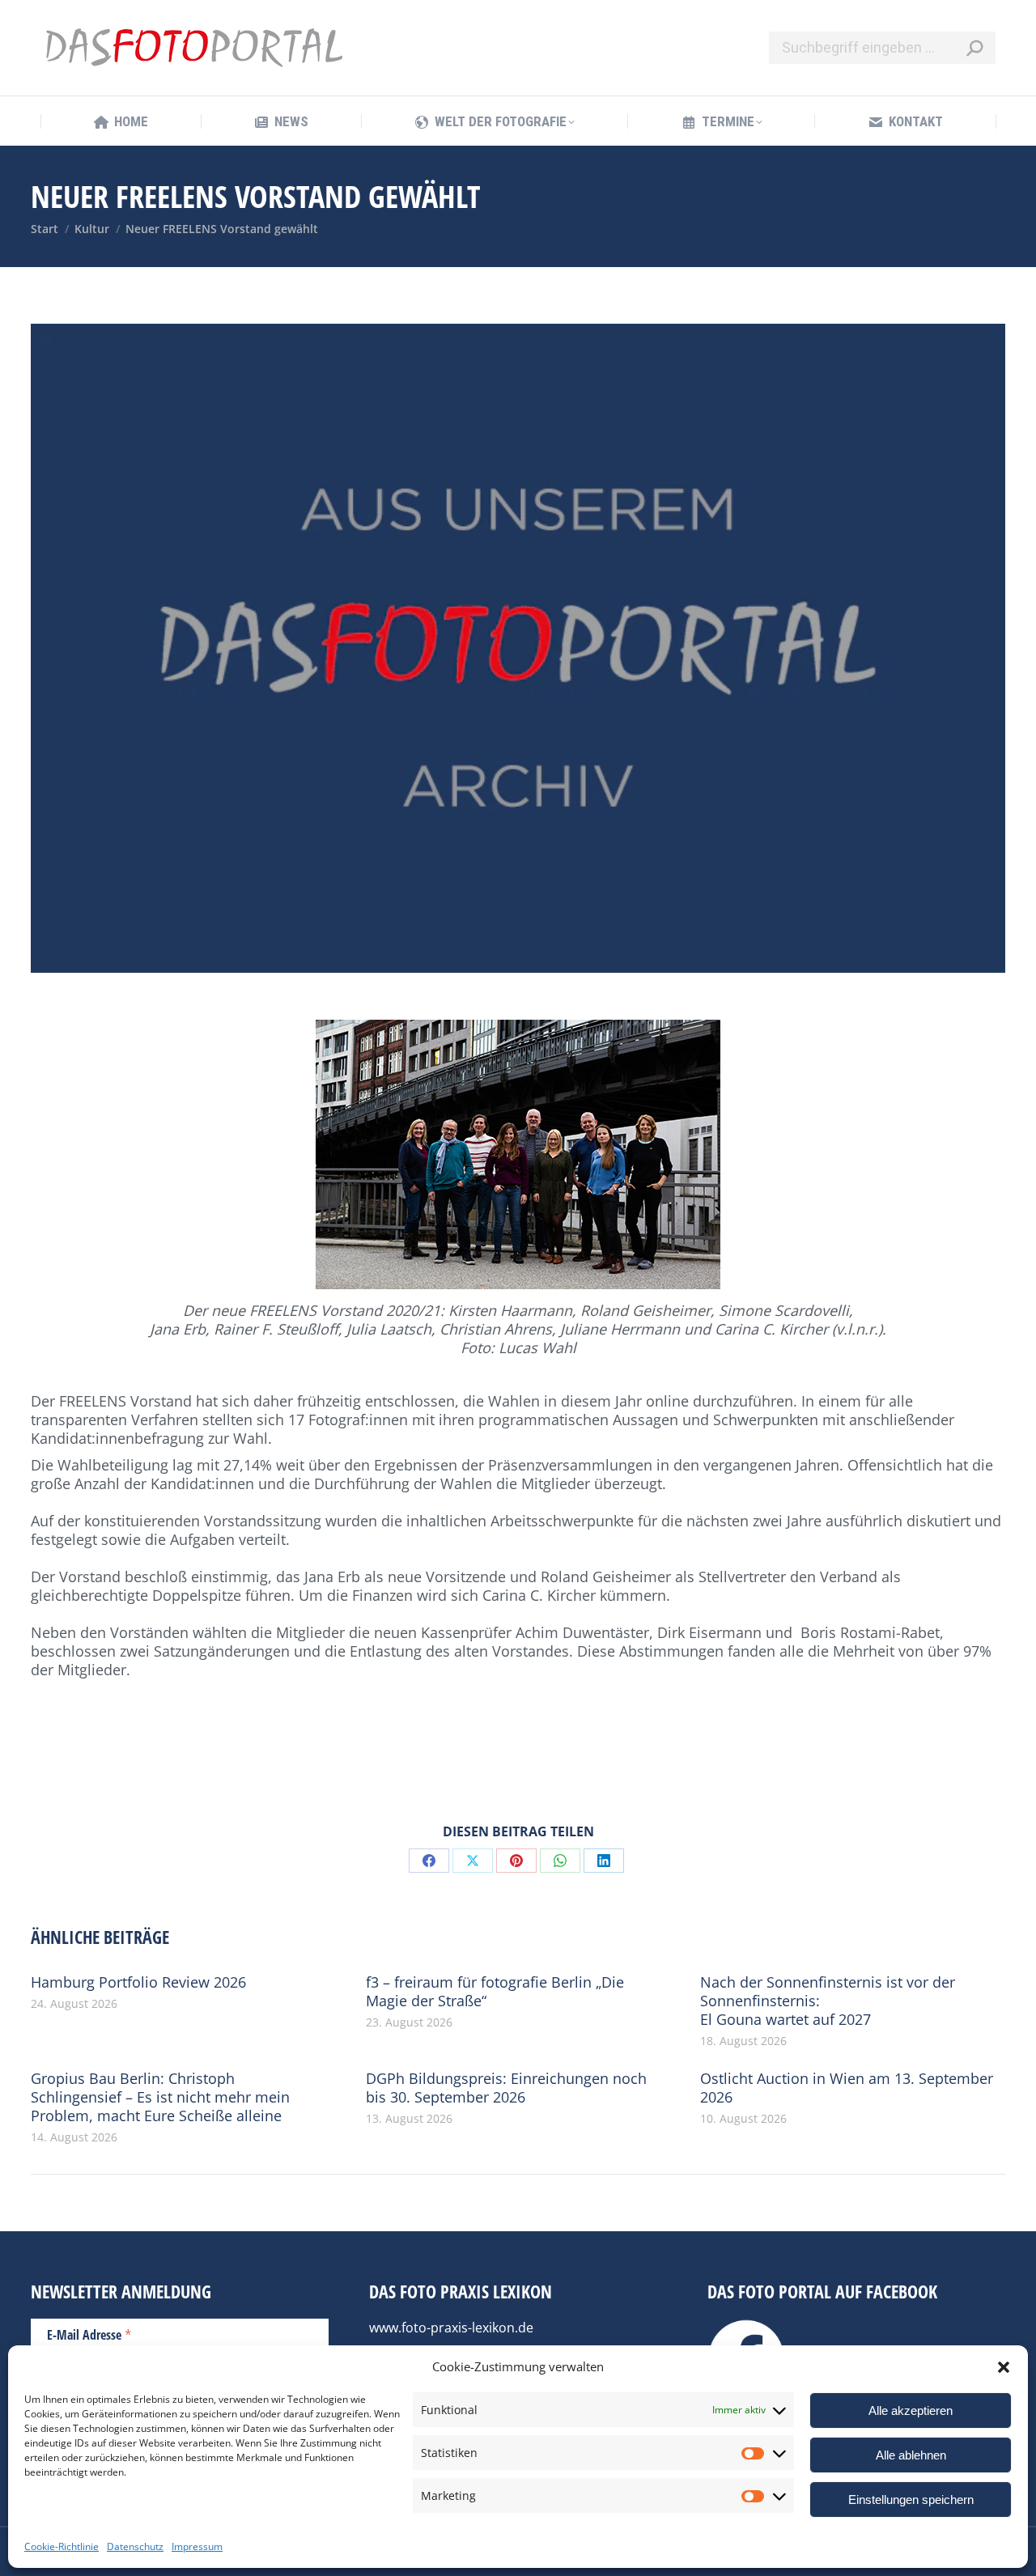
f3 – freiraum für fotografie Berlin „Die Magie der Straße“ (495, 1992)
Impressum (197, 2546)
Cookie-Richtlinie (62, 2546)
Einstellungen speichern (911, 2500)
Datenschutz (135, 2546)
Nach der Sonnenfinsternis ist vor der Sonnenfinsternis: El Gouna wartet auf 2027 (828, 2001)
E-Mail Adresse (89, 2334)
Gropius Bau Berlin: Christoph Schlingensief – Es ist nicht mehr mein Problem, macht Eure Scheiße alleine (160, 2097)
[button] (1004, 2367)
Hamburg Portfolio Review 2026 (138, 1982)
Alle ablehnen (911, 2455)
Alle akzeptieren (911, 2410)
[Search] (974, 48)
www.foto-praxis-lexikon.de (451, 2328)
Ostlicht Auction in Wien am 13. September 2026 (847, 2088)
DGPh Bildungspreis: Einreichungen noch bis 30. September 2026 (506, 2088)
